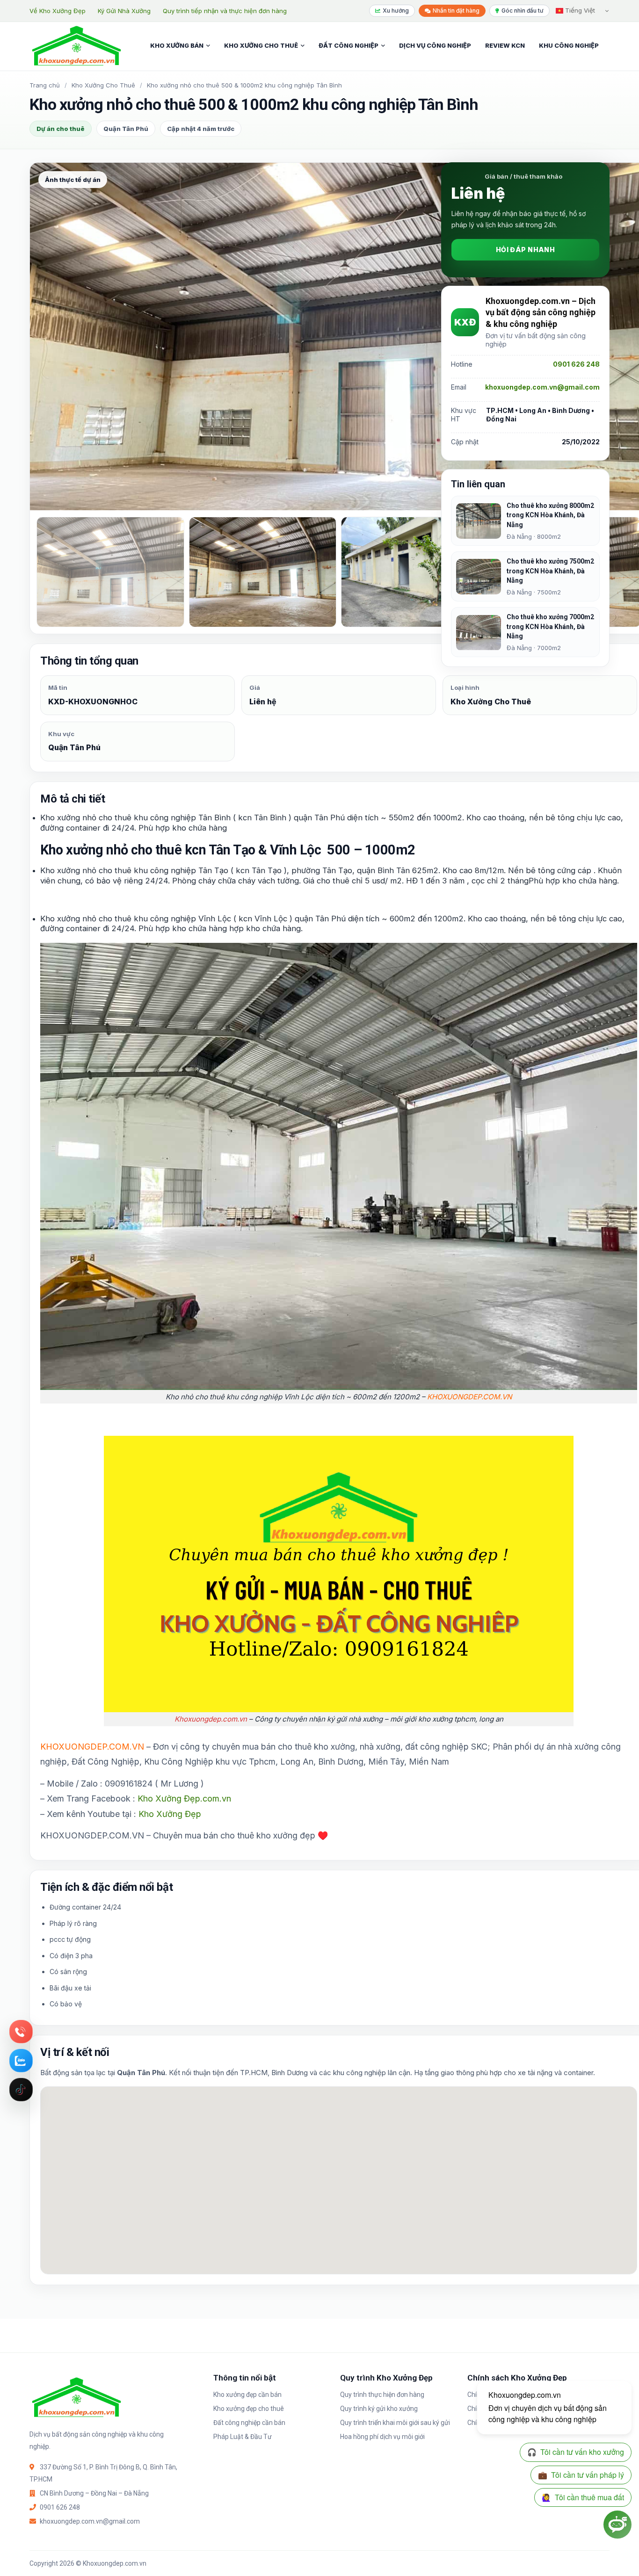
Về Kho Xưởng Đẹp (58, 11)
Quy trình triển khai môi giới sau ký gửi (395, 2423)
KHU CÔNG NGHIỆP (569, 45)
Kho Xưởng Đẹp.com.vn (184, 1798)
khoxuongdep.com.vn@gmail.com (542, 387)
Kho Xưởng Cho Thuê (103, 85)
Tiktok (21, 2090)
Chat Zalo (21, 2061)
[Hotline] (21, 2032)
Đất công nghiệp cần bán (249, 2423)
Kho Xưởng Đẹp (170, 1814)
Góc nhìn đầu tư (523, 11)
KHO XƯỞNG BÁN (177, 45)
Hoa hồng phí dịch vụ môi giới (382, 2437)
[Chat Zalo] (21, 2061)
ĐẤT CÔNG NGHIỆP (349, 45)
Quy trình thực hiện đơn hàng (382, 2395)
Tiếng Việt (579, 10)
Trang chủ (45, 85)
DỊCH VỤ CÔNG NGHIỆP (435, 45)
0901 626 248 (576, 365)
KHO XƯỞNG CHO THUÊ (261, 45)
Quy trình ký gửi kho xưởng (379, 2409)
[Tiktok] (21, 2090)
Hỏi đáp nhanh (525, 250)
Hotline (21, 2032)
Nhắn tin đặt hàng (456, 11)
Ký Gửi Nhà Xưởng (124, 11)
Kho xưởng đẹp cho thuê (249, 2409)
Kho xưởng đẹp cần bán (247, 2395)
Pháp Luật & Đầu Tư (243, 2437)
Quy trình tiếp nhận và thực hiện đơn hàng (225, 11)
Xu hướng (396, 11)
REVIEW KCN (505, 45)
